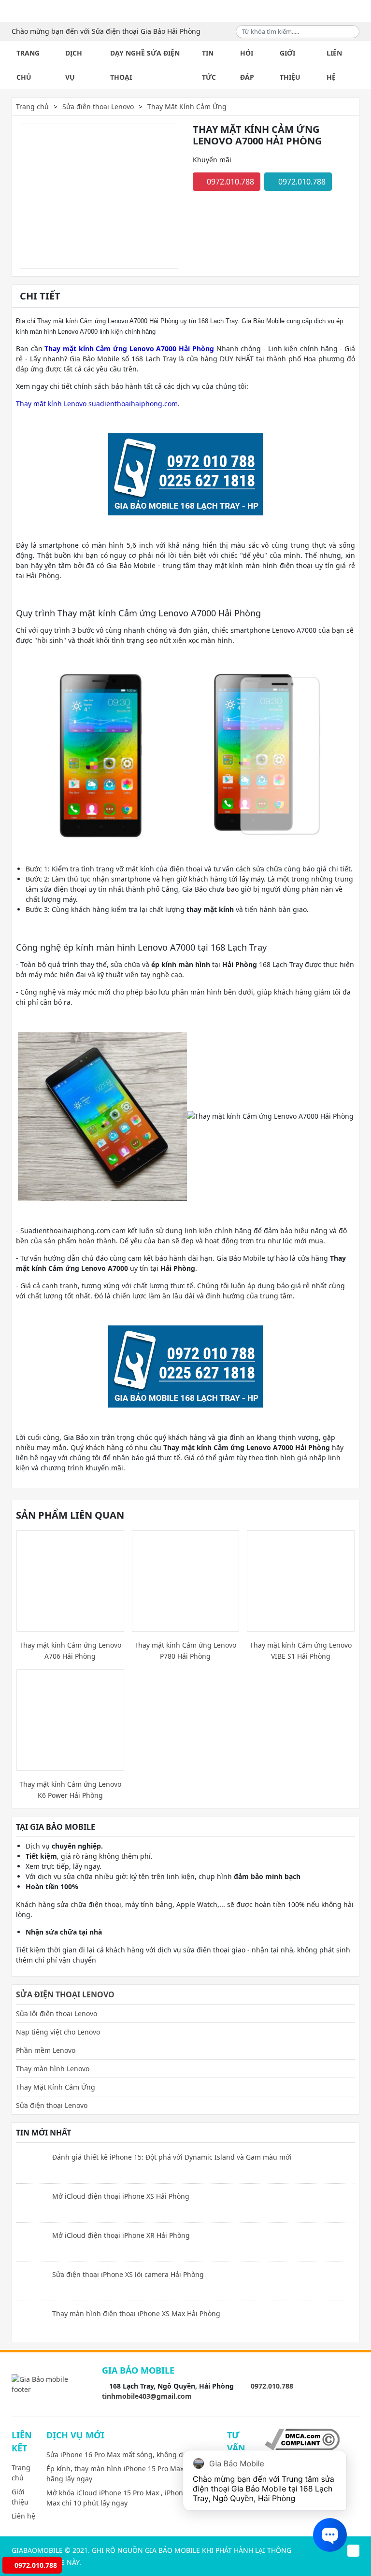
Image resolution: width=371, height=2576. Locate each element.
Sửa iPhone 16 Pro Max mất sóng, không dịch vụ (124, 2455)
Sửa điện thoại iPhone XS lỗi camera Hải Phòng (128, 2274)
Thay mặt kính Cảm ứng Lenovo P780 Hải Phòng (185, 1651)
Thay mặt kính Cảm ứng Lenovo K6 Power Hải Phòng (70, 1790)
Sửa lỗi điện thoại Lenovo (57, 2014)
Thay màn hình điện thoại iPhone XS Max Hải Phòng (136, 2313)
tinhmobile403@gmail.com (147, 2396)
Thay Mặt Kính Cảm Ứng (187, 107)
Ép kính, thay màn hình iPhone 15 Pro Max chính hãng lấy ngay (125, 2474)
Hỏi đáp (247, 65)
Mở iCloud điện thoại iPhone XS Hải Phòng (121, 2196)
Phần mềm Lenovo (46, 2050)
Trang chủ (28, 65)
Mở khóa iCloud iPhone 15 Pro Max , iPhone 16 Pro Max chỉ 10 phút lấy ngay (128, 2498)
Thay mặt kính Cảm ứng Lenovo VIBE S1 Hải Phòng (301, 1651)
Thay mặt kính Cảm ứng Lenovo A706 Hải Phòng (70, 1651)
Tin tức (209, 65)
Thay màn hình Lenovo (53, 2069)
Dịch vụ (74, 65)
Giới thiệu (290, 65)
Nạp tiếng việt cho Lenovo (58, 2032)
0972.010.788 (229, 182)
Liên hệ (334, 65)
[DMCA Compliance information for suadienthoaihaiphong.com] (302, 2439)
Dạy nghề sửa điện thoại (145, 65)
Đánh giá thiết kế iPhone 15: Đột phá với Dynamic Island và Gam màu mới (172, 2157)
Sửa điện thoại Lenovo (98, 107)
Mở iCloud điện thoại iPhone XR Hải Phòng (121, 2235)
